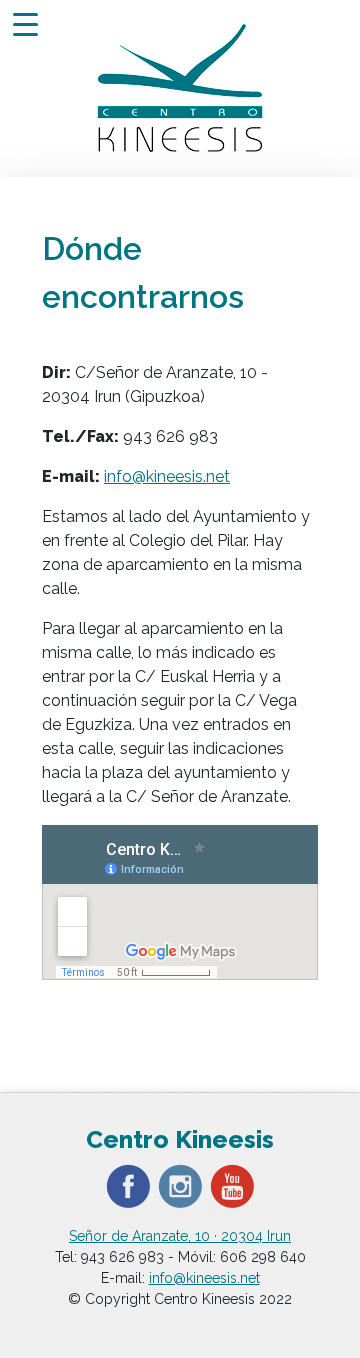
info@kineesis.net (167, 476)
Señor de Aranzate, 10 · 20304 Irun (180, 1236)
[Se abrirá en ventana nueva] (128, 1185)
